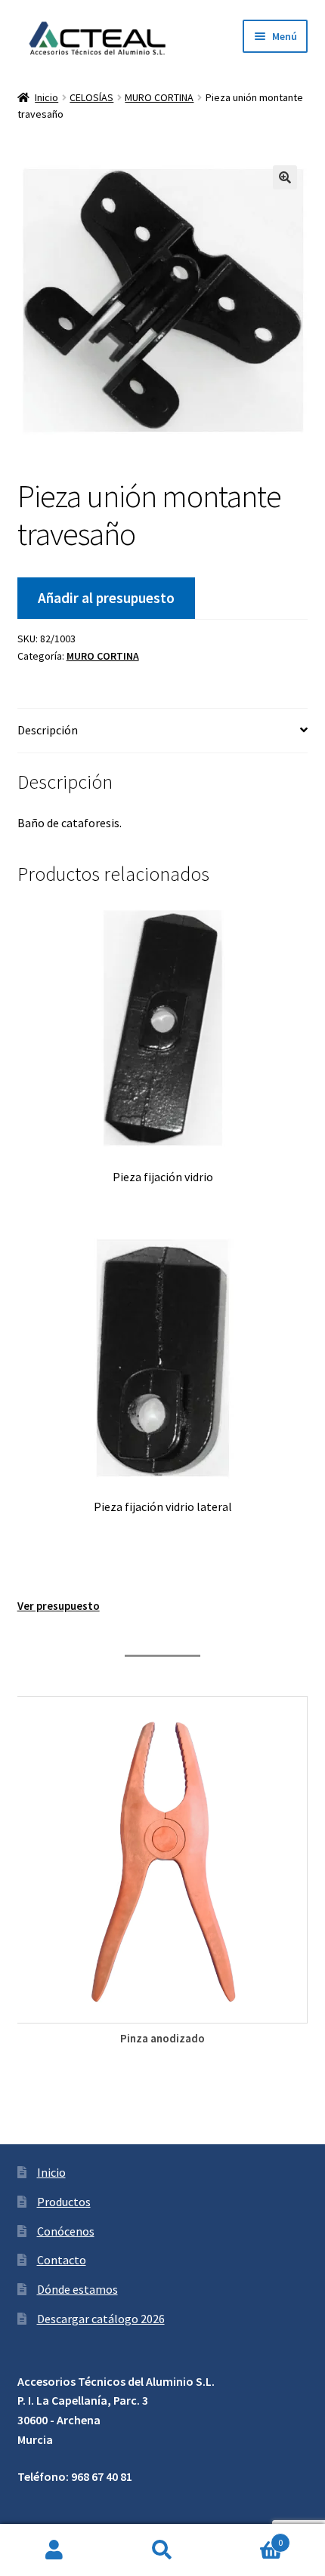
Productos (64, 2202)
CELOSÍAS (91, 97)
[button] (285, 177)
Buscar (162, 2550)
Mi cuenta (54, 2550)
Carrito (250, 2537)
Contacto (62, 2260)
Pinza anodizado (162, 2038)
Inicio (46, 97)
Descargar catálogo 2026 (101, 2319)
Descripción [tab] (48, 730)
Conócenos (66, 2231)
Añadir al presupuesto (106, 598)
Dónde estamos (77, 2289)
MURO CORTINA (159, 97)
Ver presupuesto (59, 1606)
